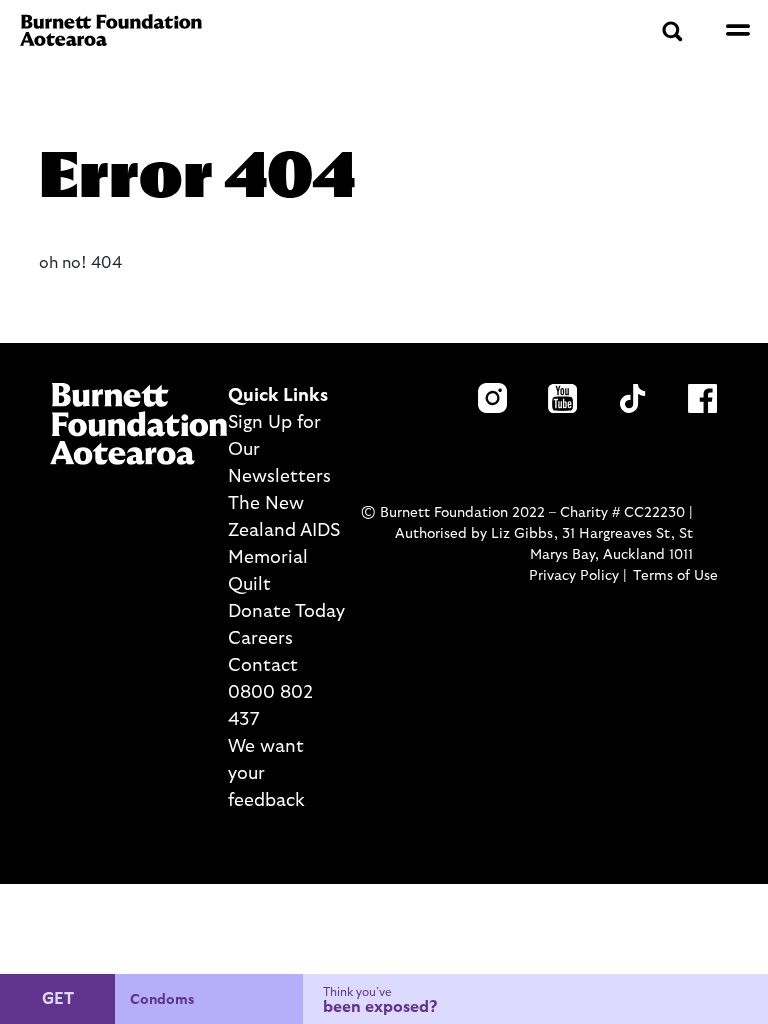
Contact (263, 666)
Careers (260, 639)
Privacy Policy (574, 576)
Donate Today (286, 612)
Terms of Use (675, 576)
